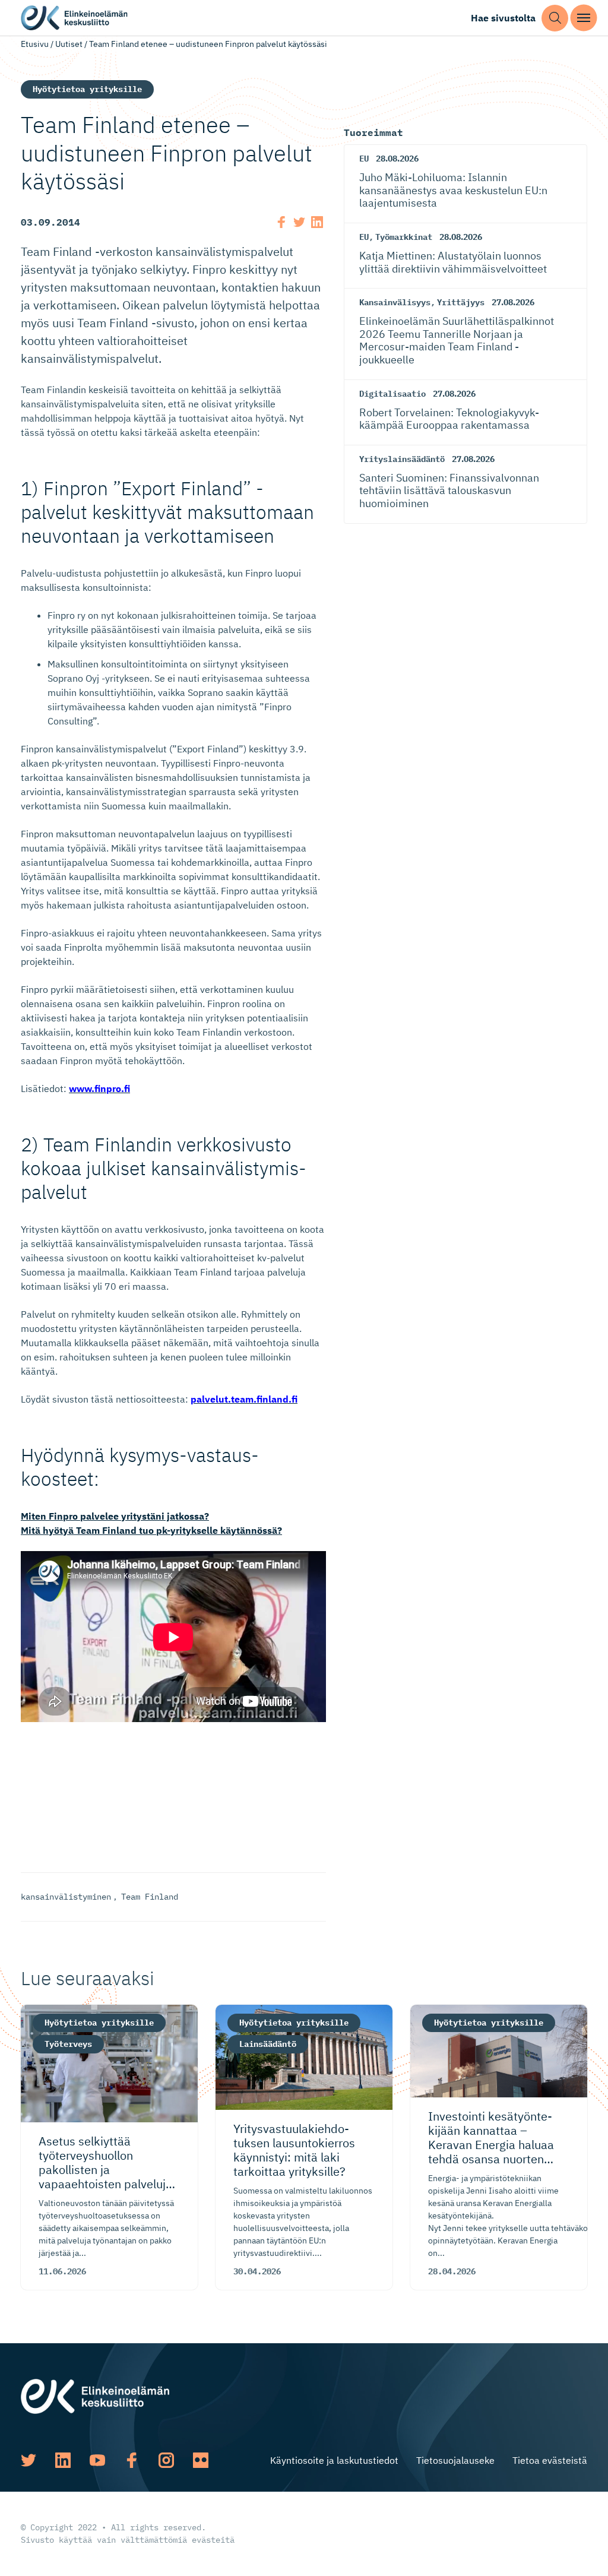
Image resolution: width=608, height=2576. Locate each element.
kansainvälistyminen (66, 1897)
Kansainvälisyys (395, 302)
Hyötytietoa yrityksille (87, 89)
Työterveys (68, 2044)
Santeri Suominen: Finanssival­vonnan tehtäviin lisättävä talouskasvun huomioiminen (449, 490)
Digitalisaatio (392, 394)
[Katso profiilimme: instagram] (166, 2460)
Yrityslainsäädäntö (402, 459)
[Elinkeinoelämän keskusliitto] (95, 2395)
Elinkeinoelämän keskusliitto (74, 18)
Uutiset (69, 44)
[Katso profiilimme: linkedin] (63, 2460)
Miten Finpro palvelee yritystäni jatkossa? (115, 1516)
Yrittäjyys (461, 302)
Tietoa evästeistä (550, 2460)
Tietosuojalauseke (455, 2460)
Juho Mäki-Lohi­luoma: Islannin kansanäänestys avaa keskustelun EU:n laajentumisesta (453, 190)
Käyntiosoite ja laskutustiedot (334, 2460)
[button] (555, 18)
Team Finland (150, 1897)
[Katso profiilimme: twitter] (28, 2460)
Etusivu (35, 44)
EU (364, 159)
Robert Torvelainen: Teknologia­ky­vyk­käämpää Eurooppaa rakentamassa (449, 419)
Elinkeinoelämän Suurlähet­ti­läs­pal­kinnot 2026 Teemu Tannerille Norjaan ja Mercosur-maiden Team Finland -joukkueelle (457, 340)
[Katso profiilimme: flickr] (201, 2460)
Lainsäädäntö (268, 2044)
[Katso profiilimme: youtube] (97, 2460)
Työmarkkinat (404, 237)
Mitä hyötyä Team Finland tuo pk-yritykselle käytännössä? (151, 1530)
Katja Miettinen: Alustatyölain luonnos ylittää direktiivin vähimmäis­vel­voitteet (453, 262)
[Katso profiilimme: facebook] (132, 2460)
